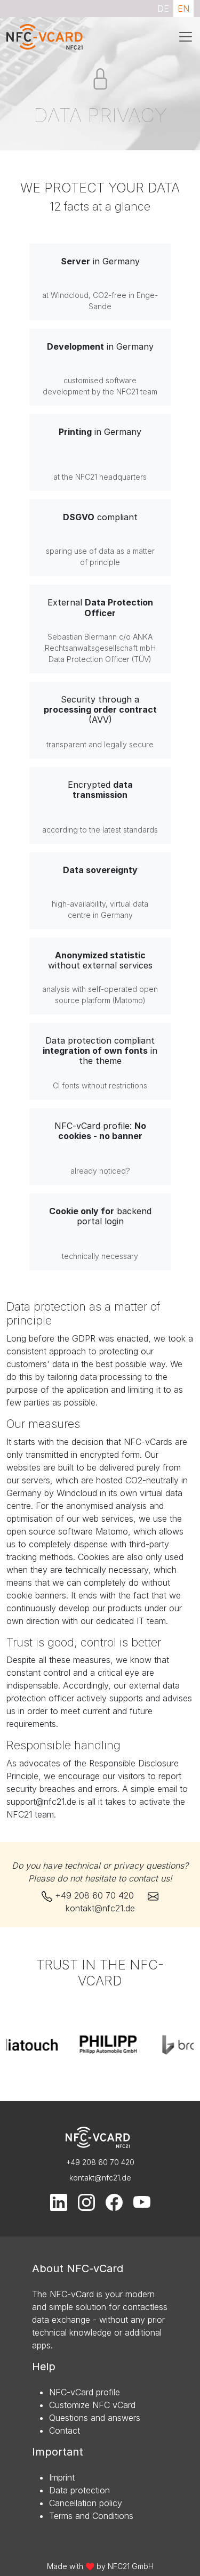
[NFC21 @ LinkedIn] (60, 2202)
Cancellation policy (86, 2503)
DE (163, 9)
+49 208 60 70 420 (94, 1895)
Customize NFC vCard (92, 2405)
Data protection (79, 2490)
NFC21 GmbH (131, 2566)
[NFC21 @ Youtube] (142, 2202)
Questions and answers (95, 2418)
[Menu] (186, 37)
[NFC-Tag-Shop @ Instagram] (87, 2202)
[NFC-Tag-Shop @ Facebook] (115, 2202)
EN (183, 9)
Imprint (62, 2477)
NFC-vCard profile (85, 2392)
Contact (65, 2430)
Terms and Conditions (91, 2516)
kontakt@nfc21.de (100, 1908)
